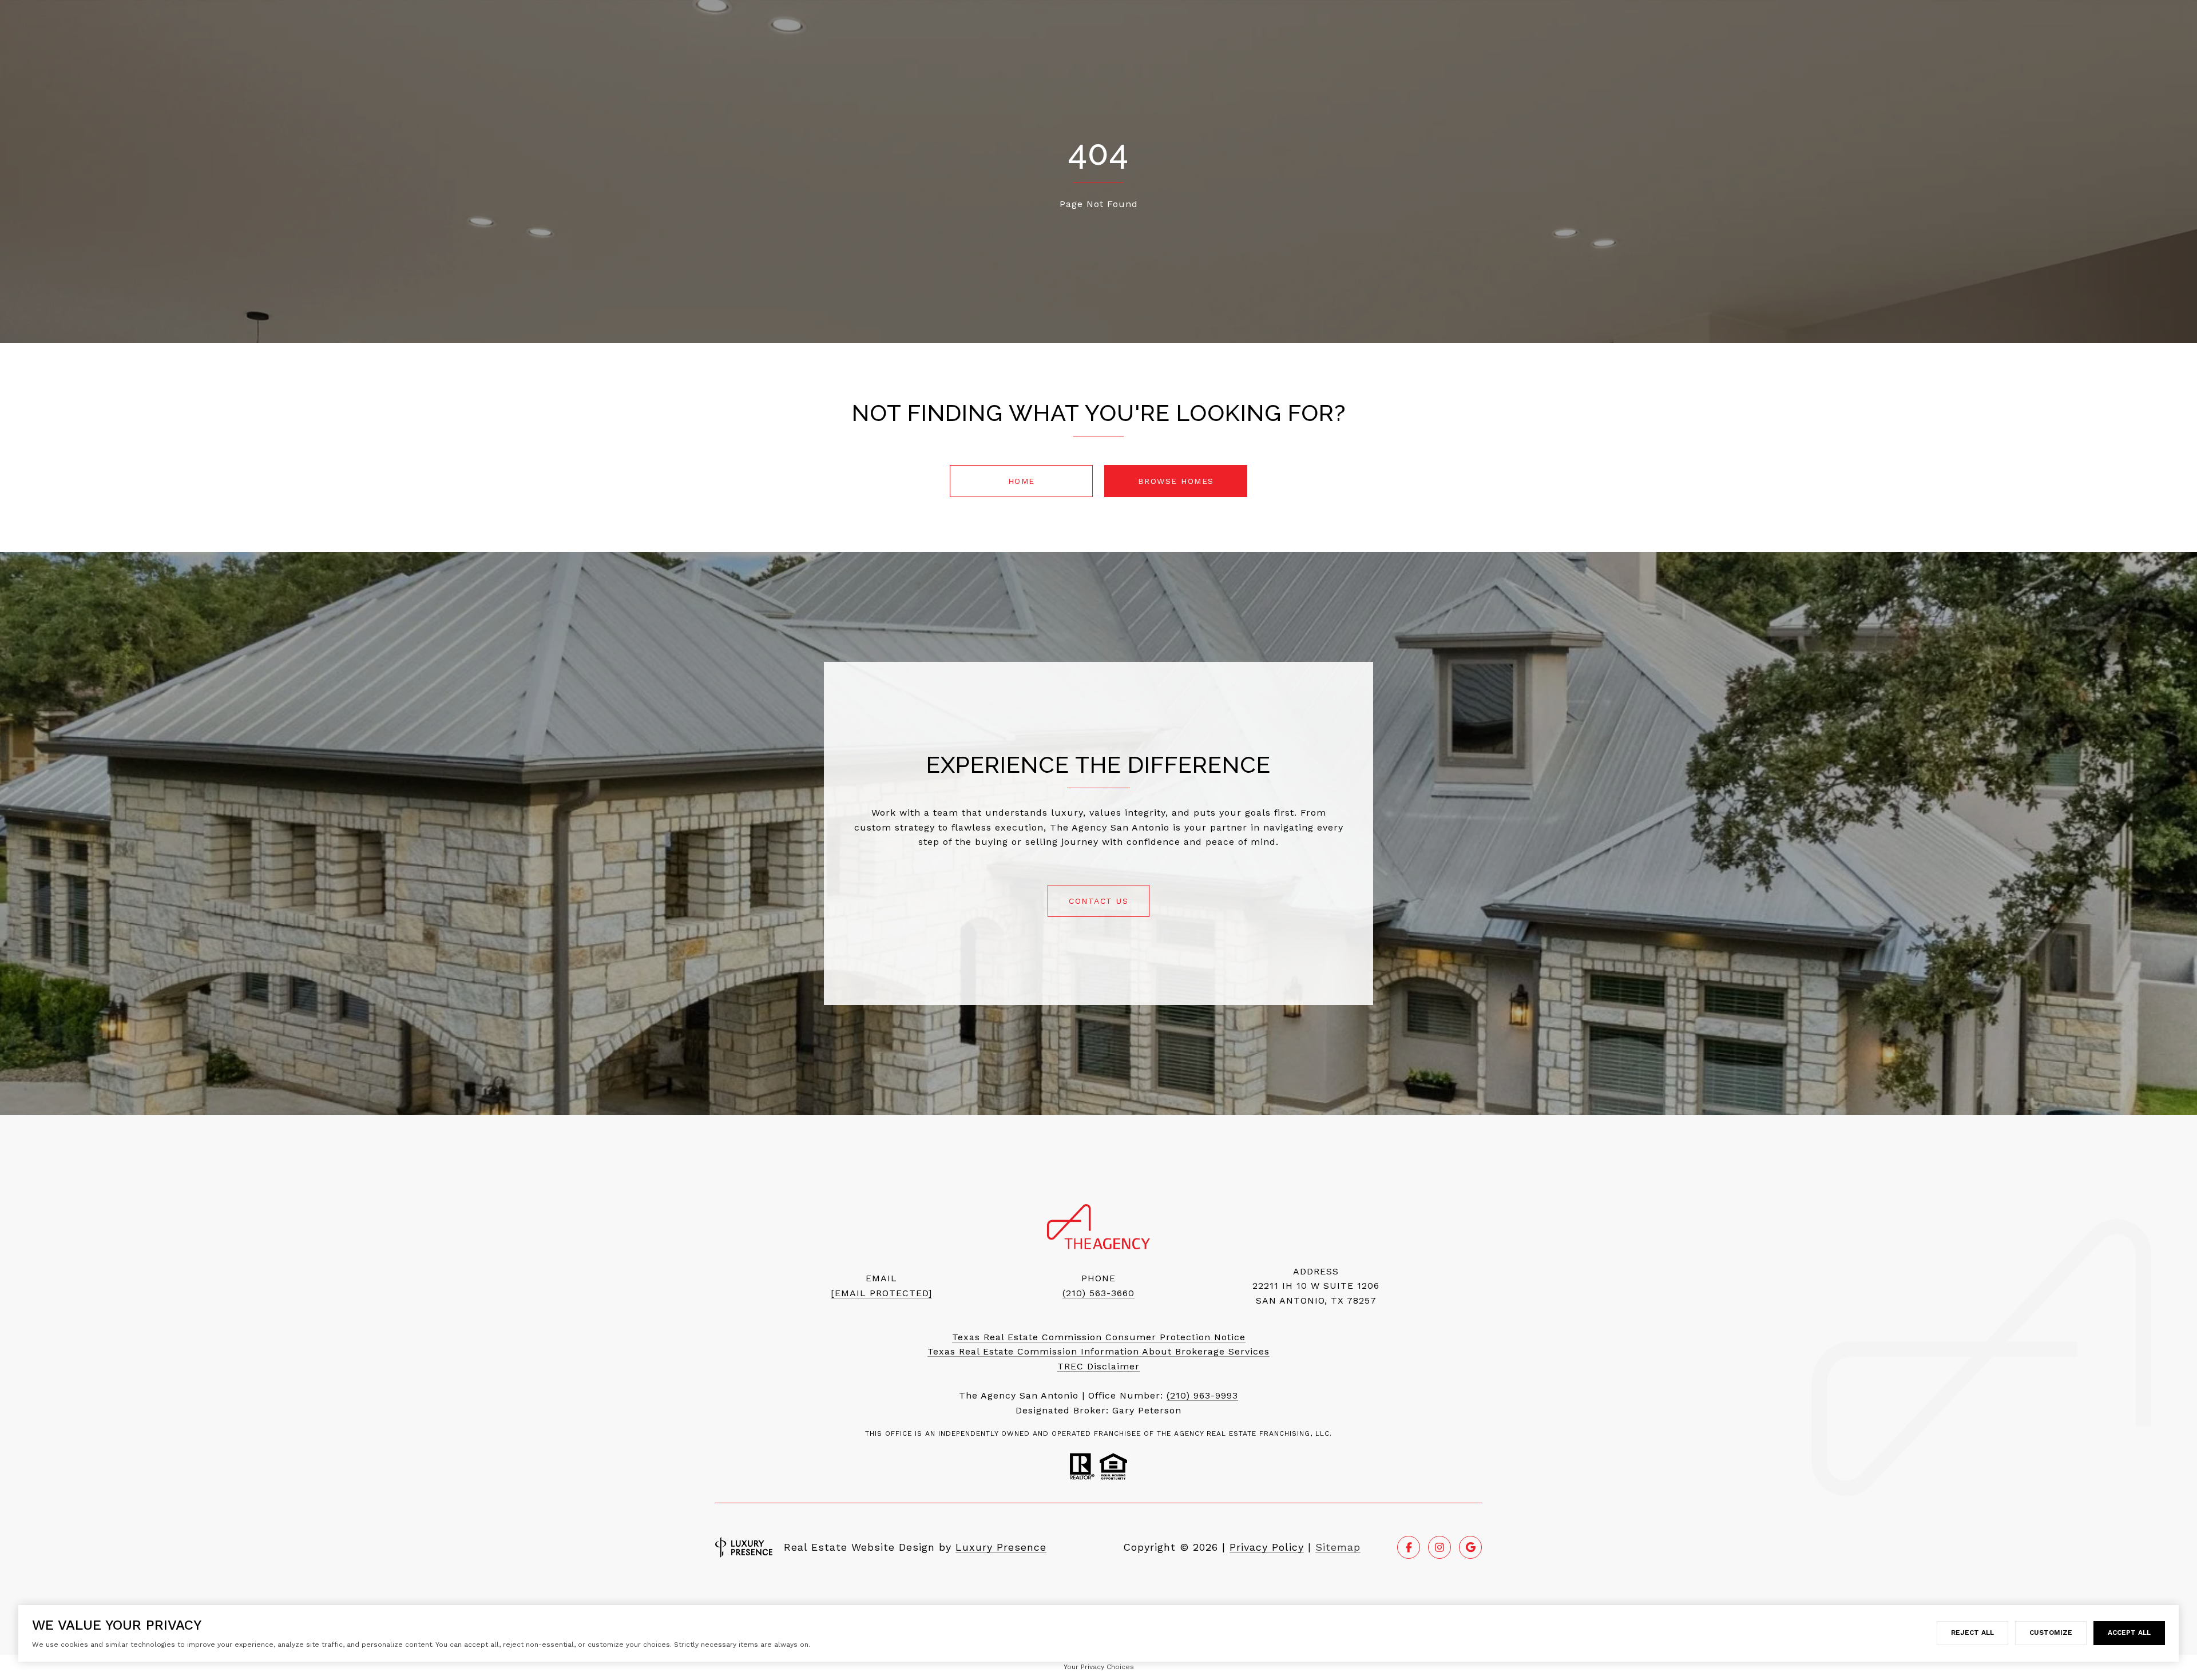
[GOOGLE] (1470, 1547)
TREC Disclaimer (1098, 1366)
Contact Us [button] (1098, 901)
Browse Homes (1176, 481)
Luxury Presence (1001, 1547)
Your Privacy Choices (1099, 1667)
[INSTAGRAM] (1439, 1547)
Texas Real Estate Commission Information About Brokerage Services (1098, 1351)
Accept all (2129, 1633)
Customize (2051, 1633)
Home (1022, 481)
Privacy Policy (1267, 1547)
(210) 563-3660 (1098, 1293)
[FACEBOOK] (1409, 1547)
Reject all (1972, 1633)
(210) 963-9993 (1202, 1395)
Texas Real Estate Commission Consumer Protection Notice (1099, 1337)
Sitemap (1338, 1547)
